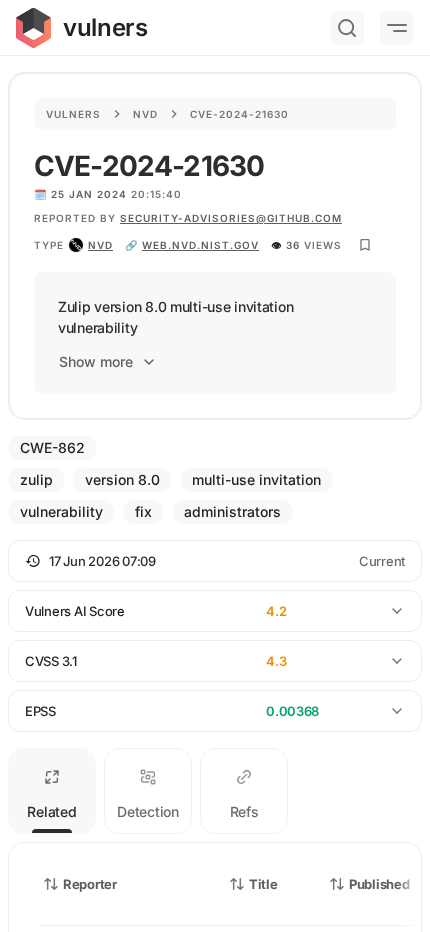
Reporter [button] (90, 884)
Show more (96, 361)
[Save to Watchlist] (365, 245)
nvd (100, 245)
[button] (215, 561)
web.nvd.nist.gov (200, 245)
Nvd (145, 114)
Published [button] (379, 884)
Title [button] (263, 884)
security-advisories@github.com (231, 218)
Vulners (73, 114)
